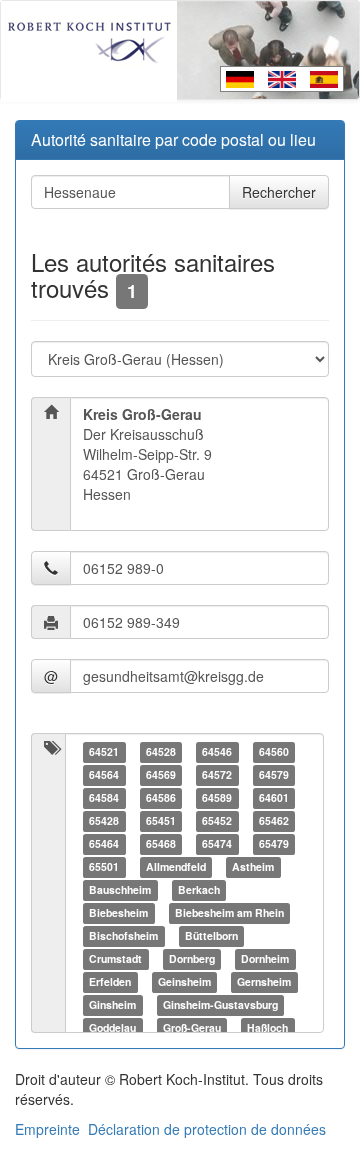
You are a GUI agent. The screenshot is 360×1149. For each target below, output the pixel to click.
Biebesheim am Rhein (229, 912)
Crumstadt (115, 958)
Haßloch (267, 1027)
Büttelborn (211, 935)
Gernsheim (264, 981)
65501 (104, 866)
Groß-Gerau (192, 1027)
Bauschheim (120, 889)
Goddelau (112, 1027)
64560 (274, 751)
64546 (217, 751)
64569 (161, 774)
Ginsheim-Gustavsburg (220, 1004)
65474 (217, 843)
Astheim (253, 866)
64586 (161, 797)
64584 (104, 797)
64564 (104, 774)
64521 (104, 751)
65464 (104, 843)
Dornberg (192, 958)
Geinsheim (184, 981)
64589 (217, 797)
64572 (217, 774)
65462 (274, 820)
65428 (104, 820)
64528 (161, 751)
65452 (217, 820)
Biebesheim (118, 912)
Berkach (199, 889)
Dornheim (265, 958)
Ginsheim (112, 1004)
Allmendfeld (176, 866)
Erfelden (110, 981)
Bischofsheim (123, 935)
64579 (274, 774)
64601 (274, 797)
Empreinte (47, 1129)
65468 (161, 843)
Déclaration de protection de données (207, 1129)
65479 (274, 843)
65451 (161, 820)
